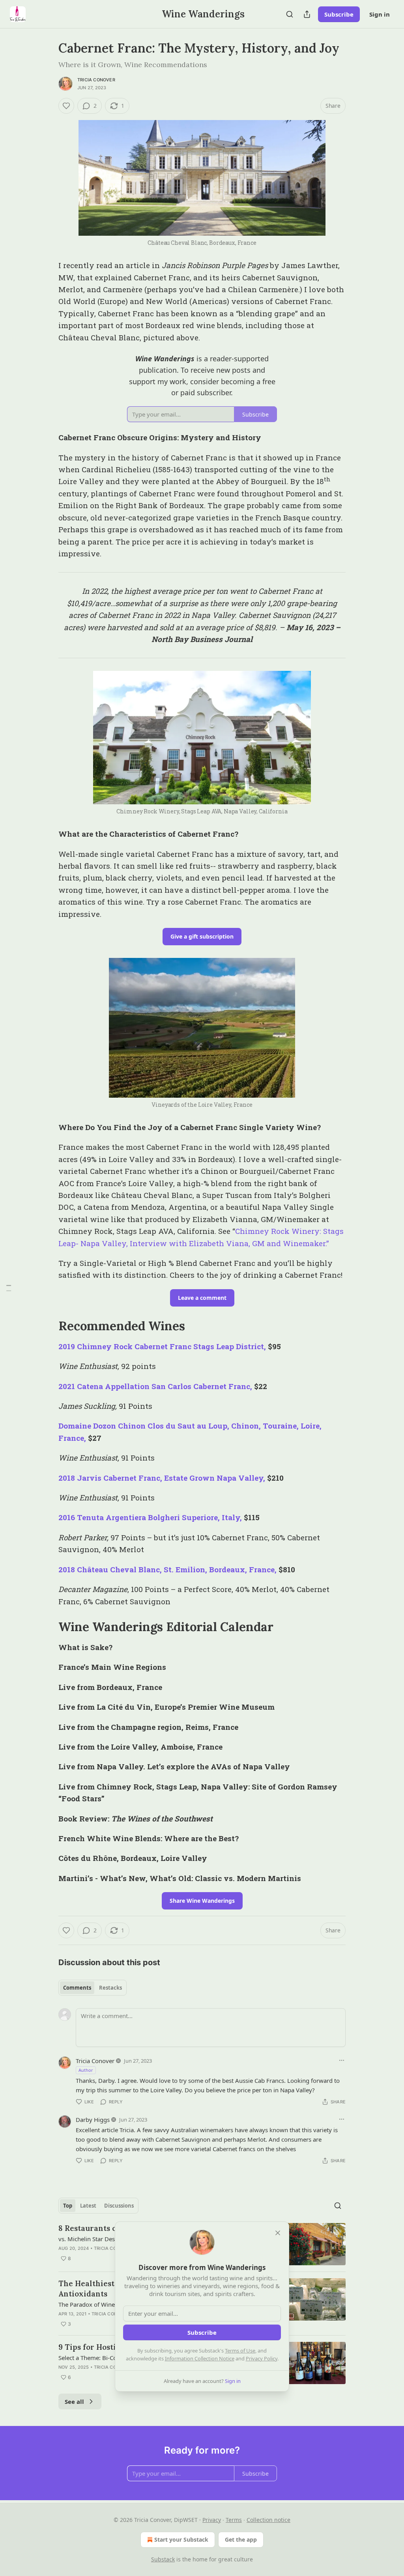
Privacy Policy (262, 2358)
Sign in (380, 14)
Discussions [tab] (119, 2206)
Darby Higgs (93, 2120)
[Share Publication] (307, 14)
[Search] (290, 14)
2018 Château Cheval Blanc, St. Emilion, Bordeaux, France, (167, 1569)
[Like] (66, 106)
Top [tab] (68, 2206)
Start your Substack (181, 2539)
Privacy (212, 2520)
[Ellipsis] (342, 2060)
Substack (163, 2559)
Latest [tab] (88, 2206)
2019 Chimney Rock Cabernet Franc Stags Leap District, (162, 1346)
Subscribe (339, 14)
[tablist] (93, 1988)
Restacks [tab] (110, 1988)
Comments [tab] (77, 1988)
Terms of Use (240, 2351)
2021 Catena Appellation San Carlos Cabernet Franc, (155, 1386)
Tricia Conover (96, 80)
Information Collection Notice (200, 2358)
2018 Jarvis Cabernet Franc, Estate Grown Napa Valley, (162, 1478)
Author (86, 2070)
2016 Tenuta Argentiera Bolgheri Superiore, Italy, (150, 1517)
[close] (278, 2233)
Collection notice (268, 2520)
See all (74, 2401)
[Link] (47, 1326)
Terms (234, 2520)
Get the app (241, 2539)
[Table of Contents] (9, 1288)
